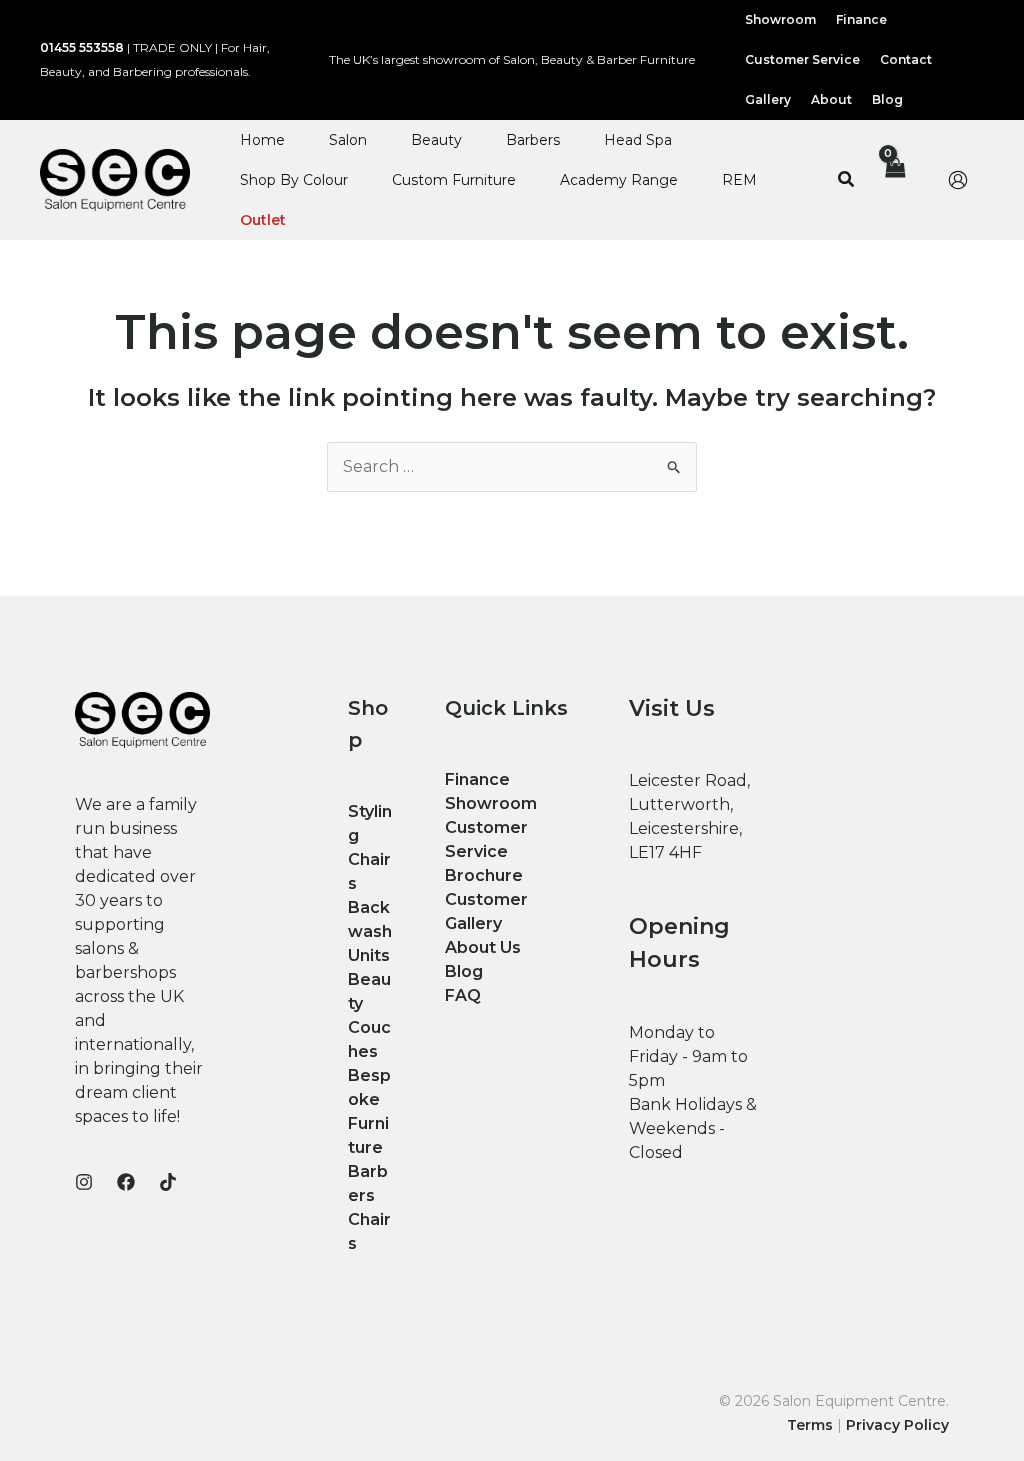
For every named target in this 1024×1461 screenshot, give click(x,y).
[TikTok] (168, 1182)
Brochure (484, 875)
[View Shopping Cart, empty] (894, 180)
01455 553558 (82, 47)
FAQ (463, 995)
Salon (348, 140)
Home (262, 140)
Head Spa (638, 140)
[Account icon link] (958, 180)
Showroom (491, 803)
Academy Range (619, 180)
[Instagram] (84, 1182)
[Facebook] (126, 1182)
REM (739, 180)
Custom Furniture (454, 180)
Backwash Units (370, 931)
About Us (483, 947)
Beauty (436, 140)
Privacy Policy (897, 1425)
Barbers (533, 140)
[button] (847, 180)
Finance (477, 779)
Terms (810, 1425)
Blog (464, 971)
